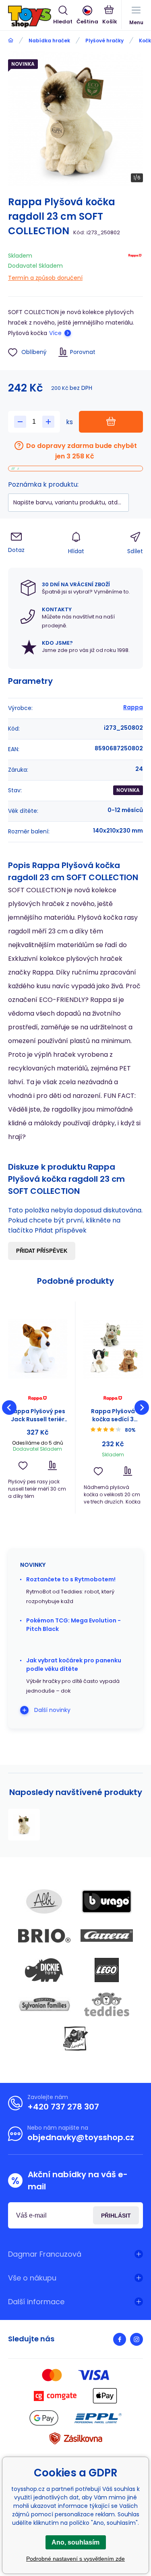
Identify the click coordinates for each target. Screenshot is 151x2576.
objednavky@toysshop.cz (81, 2137)
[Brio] (44, 1936)
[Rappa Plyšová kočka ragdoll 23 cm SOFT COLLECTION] (24, 1825)
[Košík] (110, 16)
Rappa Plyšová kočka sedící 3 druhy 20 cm (113, 1415)
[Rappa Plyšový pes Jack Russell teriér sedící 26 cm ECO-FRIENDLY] (38, 1349)
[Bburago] (107, 1901)
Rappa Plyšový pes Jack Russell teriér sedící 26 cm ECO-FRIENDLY (37, 1415)
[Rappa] (135, 265)
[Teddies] (107, 2004)
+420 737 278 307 (63, 2107)
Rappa (133, 707)
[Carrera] (107, 1936)
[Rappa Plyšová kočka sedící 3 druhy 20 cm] (113, 1349)
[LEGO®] (107, 1970)
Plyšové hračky (104, 41)
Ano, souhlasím (75, 2542)
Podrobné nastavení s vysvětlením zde (75, 2559)
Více (55, 333)
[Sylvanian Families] (44, 2004)
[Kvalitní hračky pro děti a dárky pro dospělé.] (11, 41)
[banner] (31, 17)
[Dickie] (44, 1970)
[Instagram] (137, 2339)
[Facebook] (120, 2339)
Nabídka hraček (49, 41)
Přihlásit (116, 2216)
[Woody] (76, 2039)
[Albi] (44, 1901)
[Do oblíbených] (23, 1465)
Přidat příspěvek (42, 1251)
